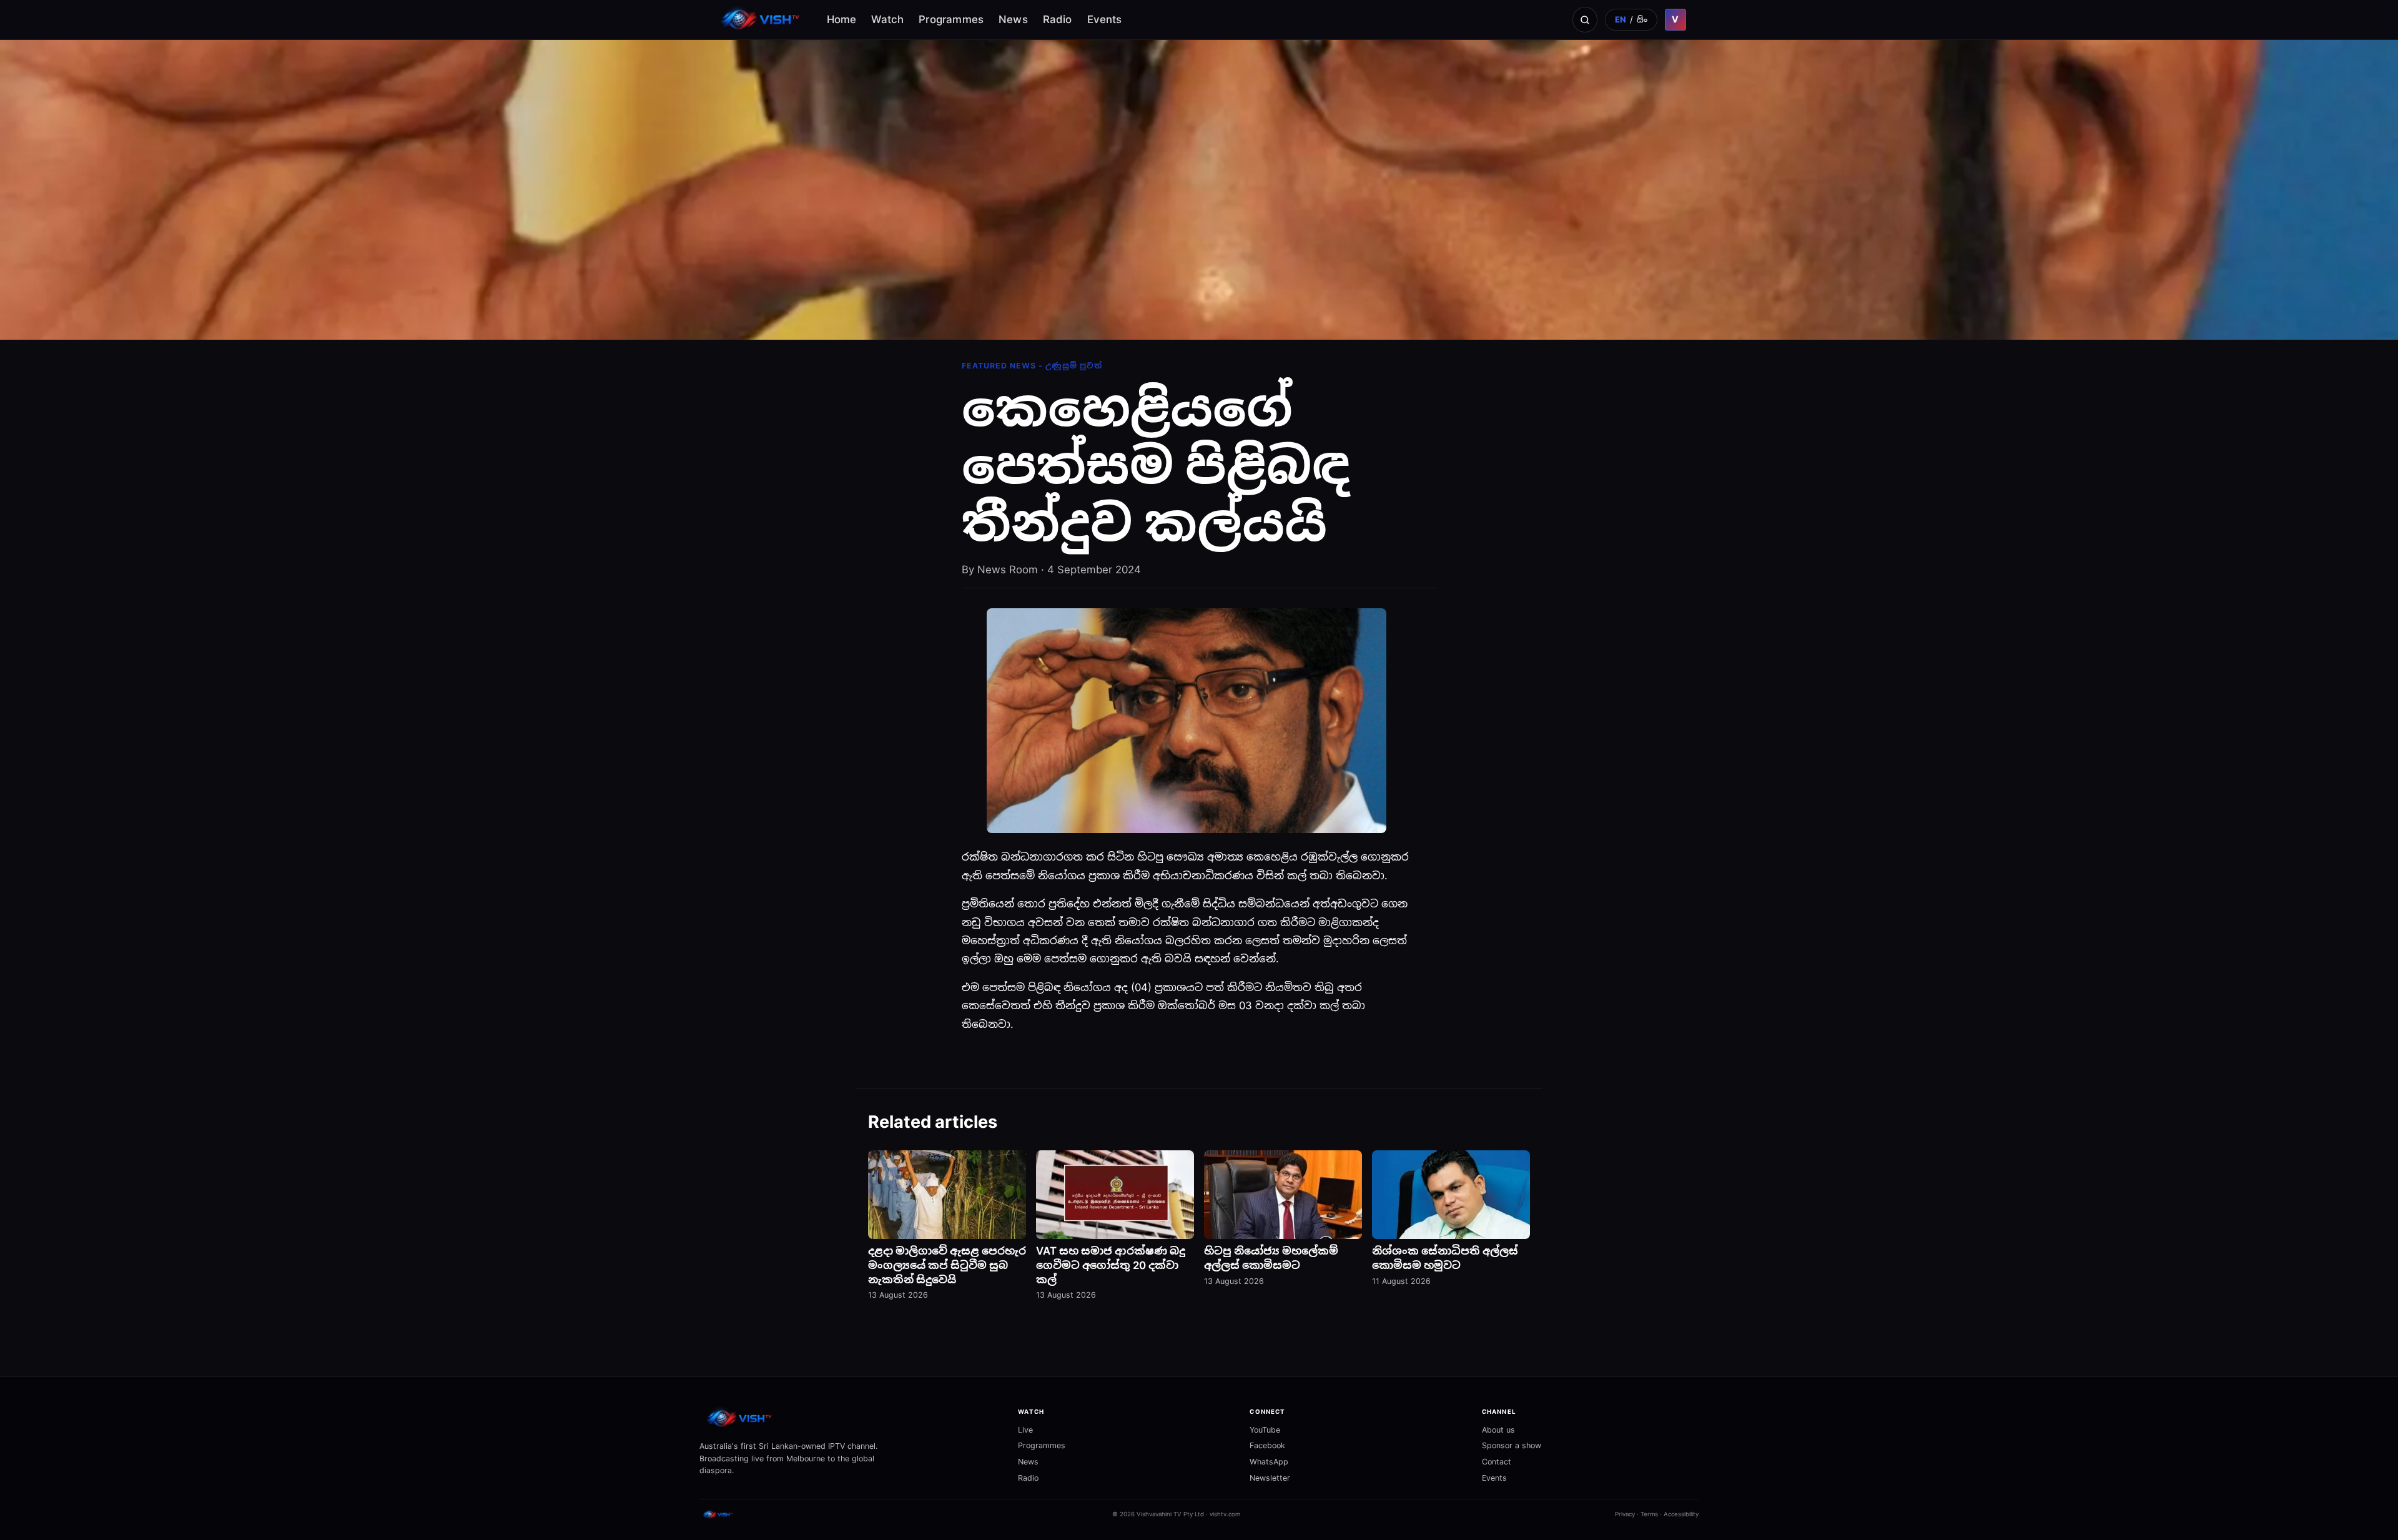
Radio (1058, 19)
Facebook (1267, 1445)
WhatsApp (1269, 1462)
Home (842, 19)
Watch (887, 19)
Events (1105, 19)
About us (1498, 1430)
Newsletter (1270, 1478)
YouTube (1265, 1430)
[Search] (1585, 19)
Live (1025, 1430)
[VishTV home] (762, 20)
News (1013, 19)
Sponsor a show (1512, 1445)
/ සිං (1631, 19)
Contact (1497, 1462)
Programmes (951, 19)
